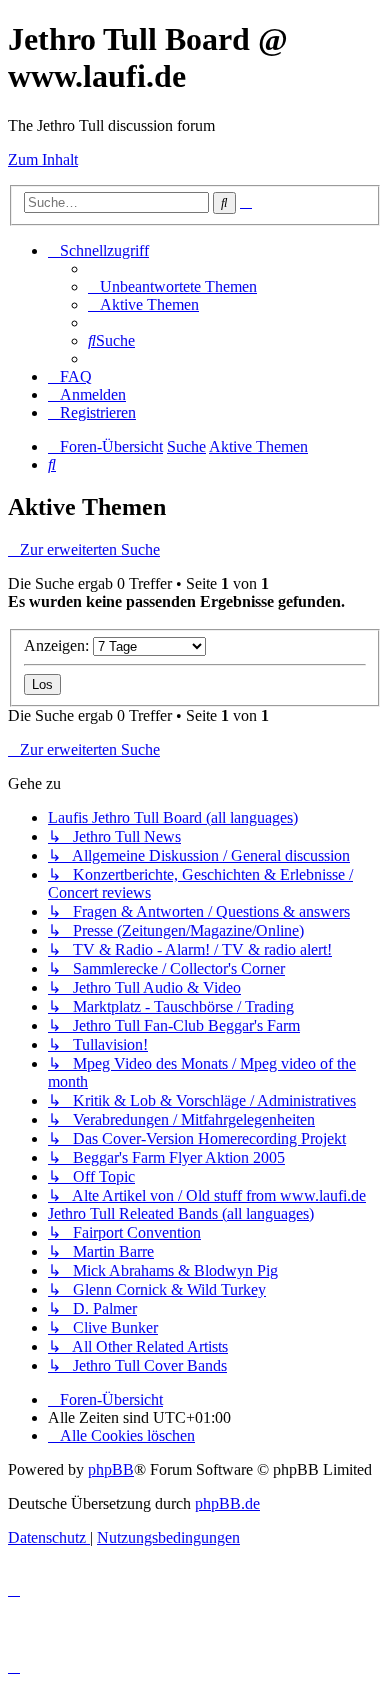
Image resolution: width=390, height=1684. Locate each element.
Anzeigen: (58, 645)
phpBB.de (227, 1503)
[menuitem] (172, 286)
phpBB (111, 1469)
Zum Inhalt (43, 159)
